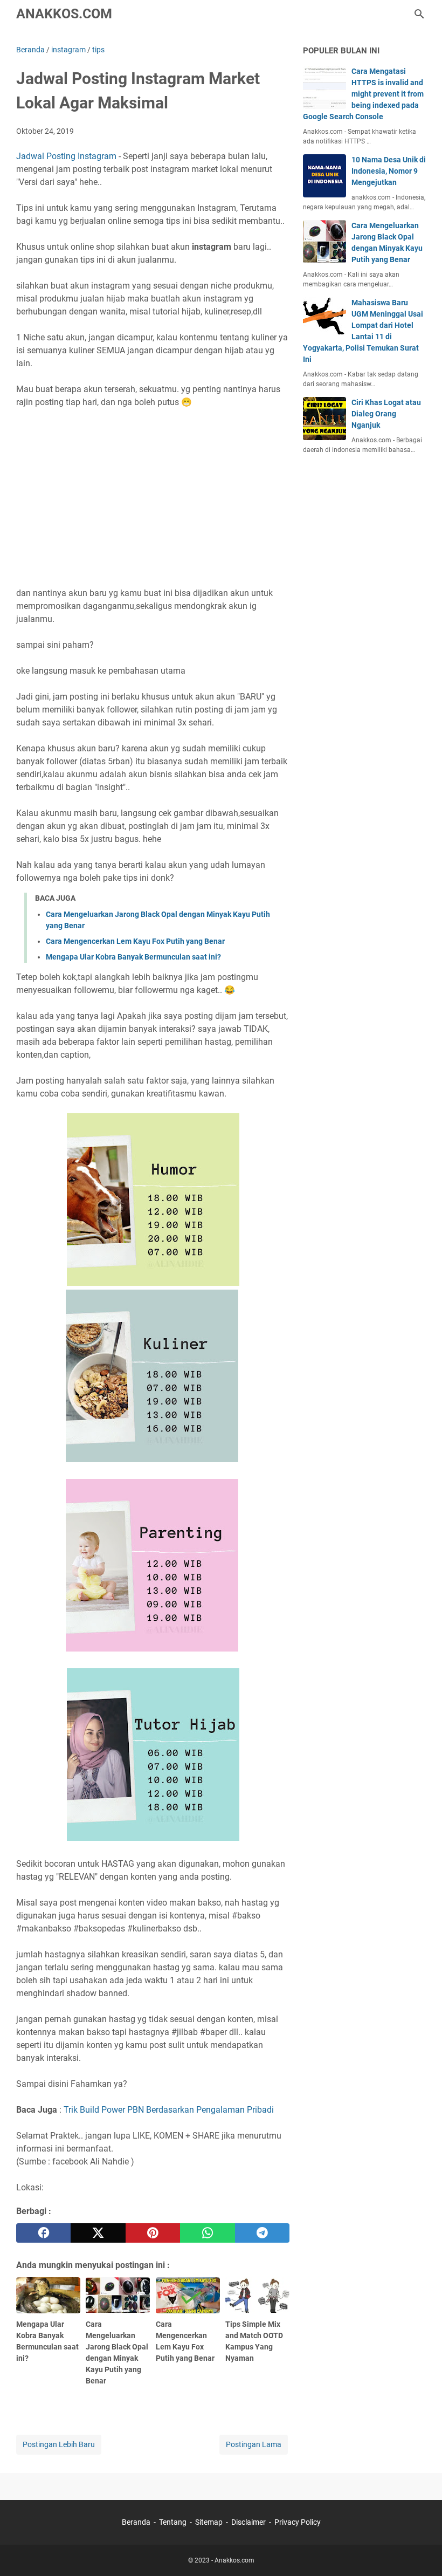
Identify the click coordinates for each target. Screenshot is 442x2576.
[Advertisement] (153, 491)
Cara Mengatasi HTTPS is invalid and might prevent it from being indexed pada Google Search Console (363, 94)
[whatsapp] (207, 2233)
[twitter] (98, 2233)
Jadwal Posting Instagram (66, 156)
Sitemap (209, 2522)
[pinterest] (153, 2233)
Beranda (136, 2522)
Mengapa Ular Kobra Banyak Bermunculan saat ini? (133, 957)
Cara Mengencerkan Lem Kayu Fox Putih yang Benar (135, 941)
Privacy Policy (298, 2522)
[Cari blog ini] (419, 14)
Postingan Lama (254, 2444)
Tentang (173, 2522)
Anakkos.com (64, 14)
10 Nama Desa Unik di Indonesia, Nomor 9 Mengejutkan (389, 171)
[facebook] (43, 2233)
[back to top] (420, 2552)
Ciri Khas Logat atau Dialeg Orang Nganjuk (386, 414)
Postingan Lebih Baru (59, 2444)
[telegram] (262, 2233)
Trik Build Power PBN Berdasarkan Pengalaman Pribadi (169, 2110)
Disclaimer (248, 2522)
